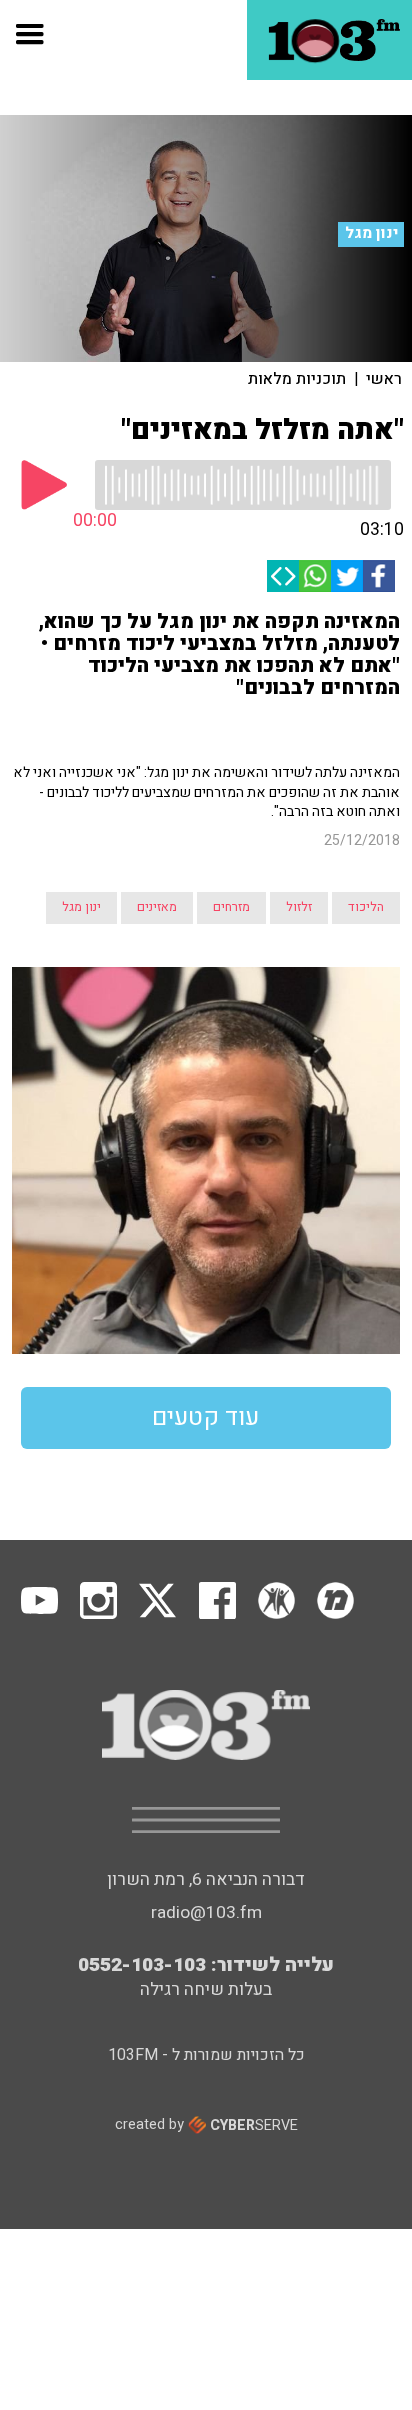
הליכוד (366, 907)
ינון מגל (371, 233)
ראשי (384, 379)
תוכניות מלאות (297, 379)
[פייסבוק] (379, 576)
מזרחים (231, 907)
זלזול (299, 907)
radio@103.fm (206, 1912)
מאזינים (157, 907)
